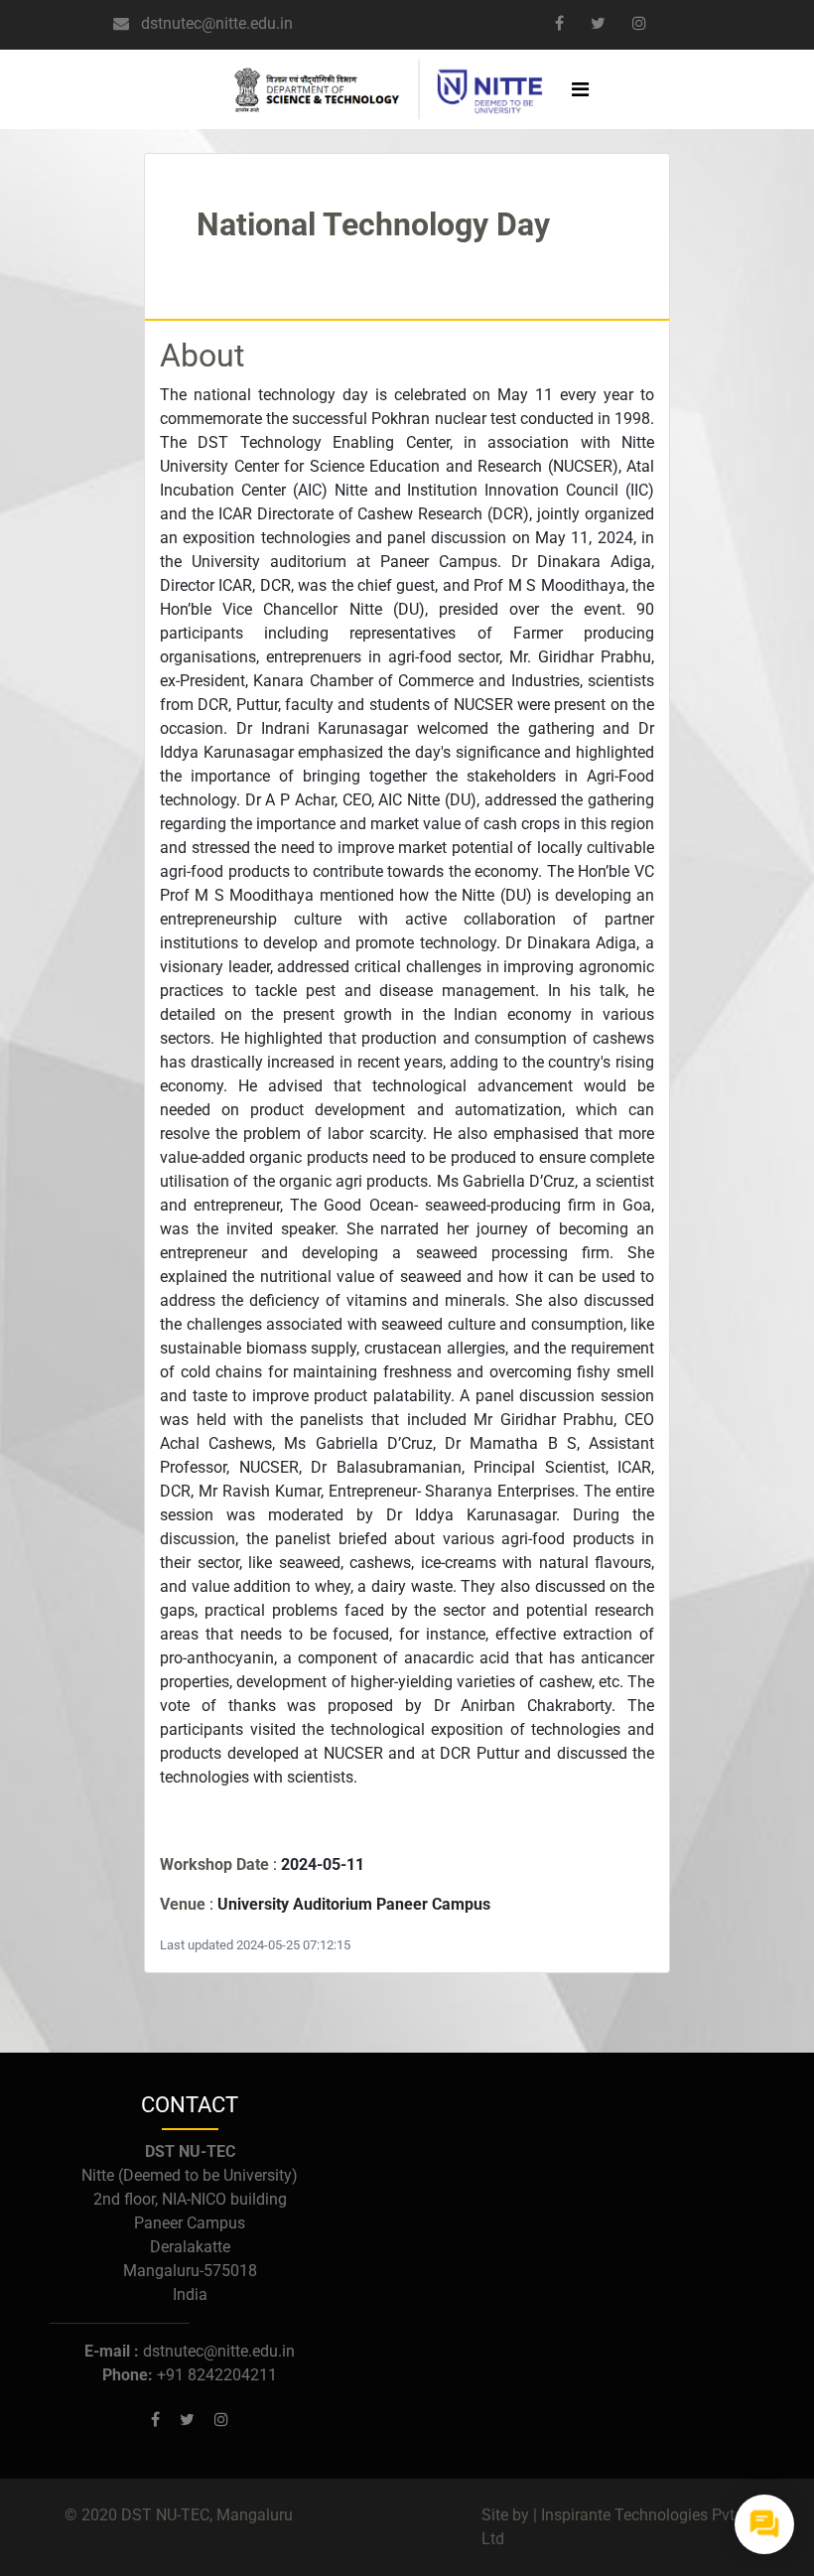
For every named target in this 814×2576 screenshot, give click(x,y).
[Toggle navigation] (580, 89)
